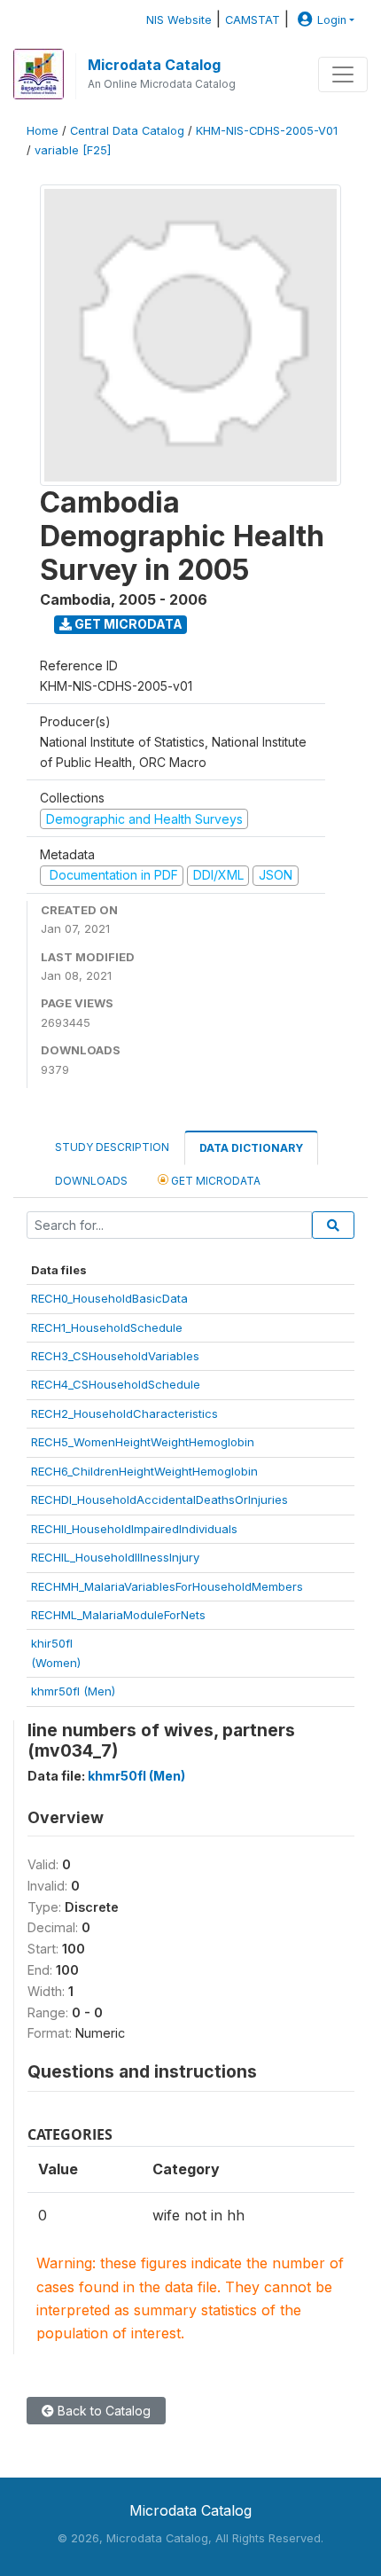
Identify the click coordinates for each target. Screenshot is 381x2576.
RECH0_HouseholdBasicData (109, 1298)
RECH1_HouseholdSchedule (107, 1327)
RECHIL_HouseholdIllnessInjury (115, 1557)
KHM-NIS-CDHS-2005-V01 (267, 131)
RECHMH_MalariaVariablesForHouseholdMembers (167, 1586)
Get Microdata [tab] (214, 1181)
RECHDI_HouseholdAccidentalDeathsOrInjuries (159, 1499)
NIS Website (179, 20)
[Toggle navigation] (343, 74)
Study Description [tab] (112, 1147)
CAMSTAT (253, 20)
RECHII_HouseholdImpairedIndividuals (134, 1529)
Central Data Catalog (127, 131)
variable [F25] (73, 150)
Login (332, 20)
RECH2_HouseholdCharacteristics (124, 1413)
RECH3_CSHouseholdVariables (115, 1356)
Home (43, 131)
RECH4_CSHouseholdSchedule (116, 1384)
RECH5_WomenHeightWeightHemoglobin (143, 1442)
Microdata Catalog (154, 65)
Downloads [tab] (91, 1181)
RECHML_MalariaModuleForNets (118, 1615)
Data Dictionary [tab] (251, 1148)
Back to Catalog (102, 2411)
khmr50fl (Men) (73, 1691)
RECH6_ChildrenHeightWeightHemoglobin (144, 1471)
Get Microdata (127, 624)
